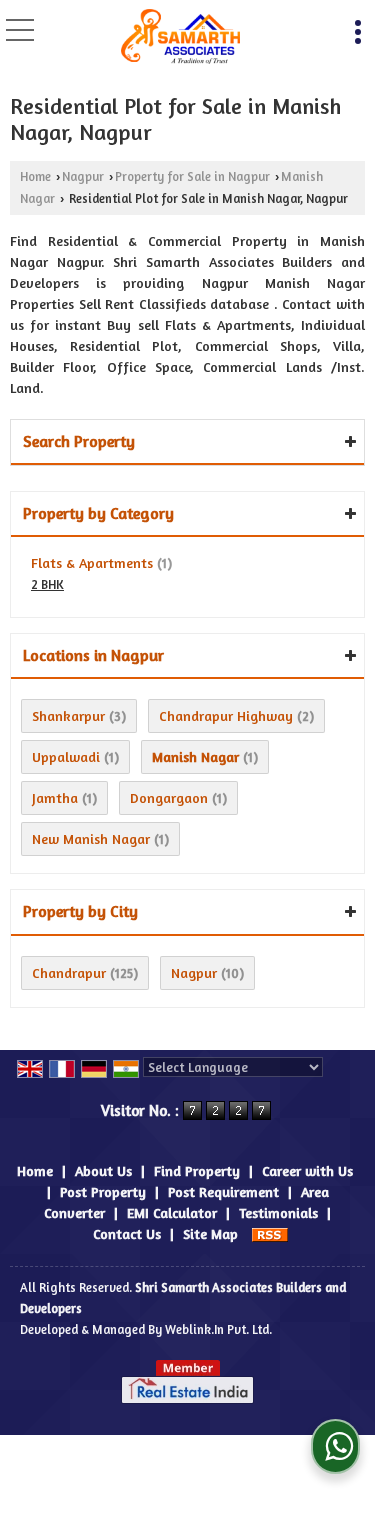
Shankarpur (68, 715)
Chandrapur (69, 972)
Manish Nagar (195, 756)
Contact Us (127, 1233)
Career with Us (307, 1170)
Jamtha (55, 797)
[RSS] (270, 1233)
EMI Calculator (172, 1212)
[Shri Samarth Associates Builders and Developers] (181, 38)
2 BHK (47, 584)
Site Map (210, 1233)
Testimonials (278, 1212)
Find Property (197, 1170)
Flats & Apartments (92, 562)
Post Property (103, 1191)
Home (35, 176)
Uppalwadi (66, 756)
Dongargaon (169, 797)
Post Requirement (223, 1191)
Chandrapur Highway (226, 715)
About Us (103, 1170)
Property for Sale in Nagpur (192, 176)
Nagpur (83, 176)
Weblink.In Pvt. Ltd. (218, 1329)
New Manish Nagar (91, 838)
